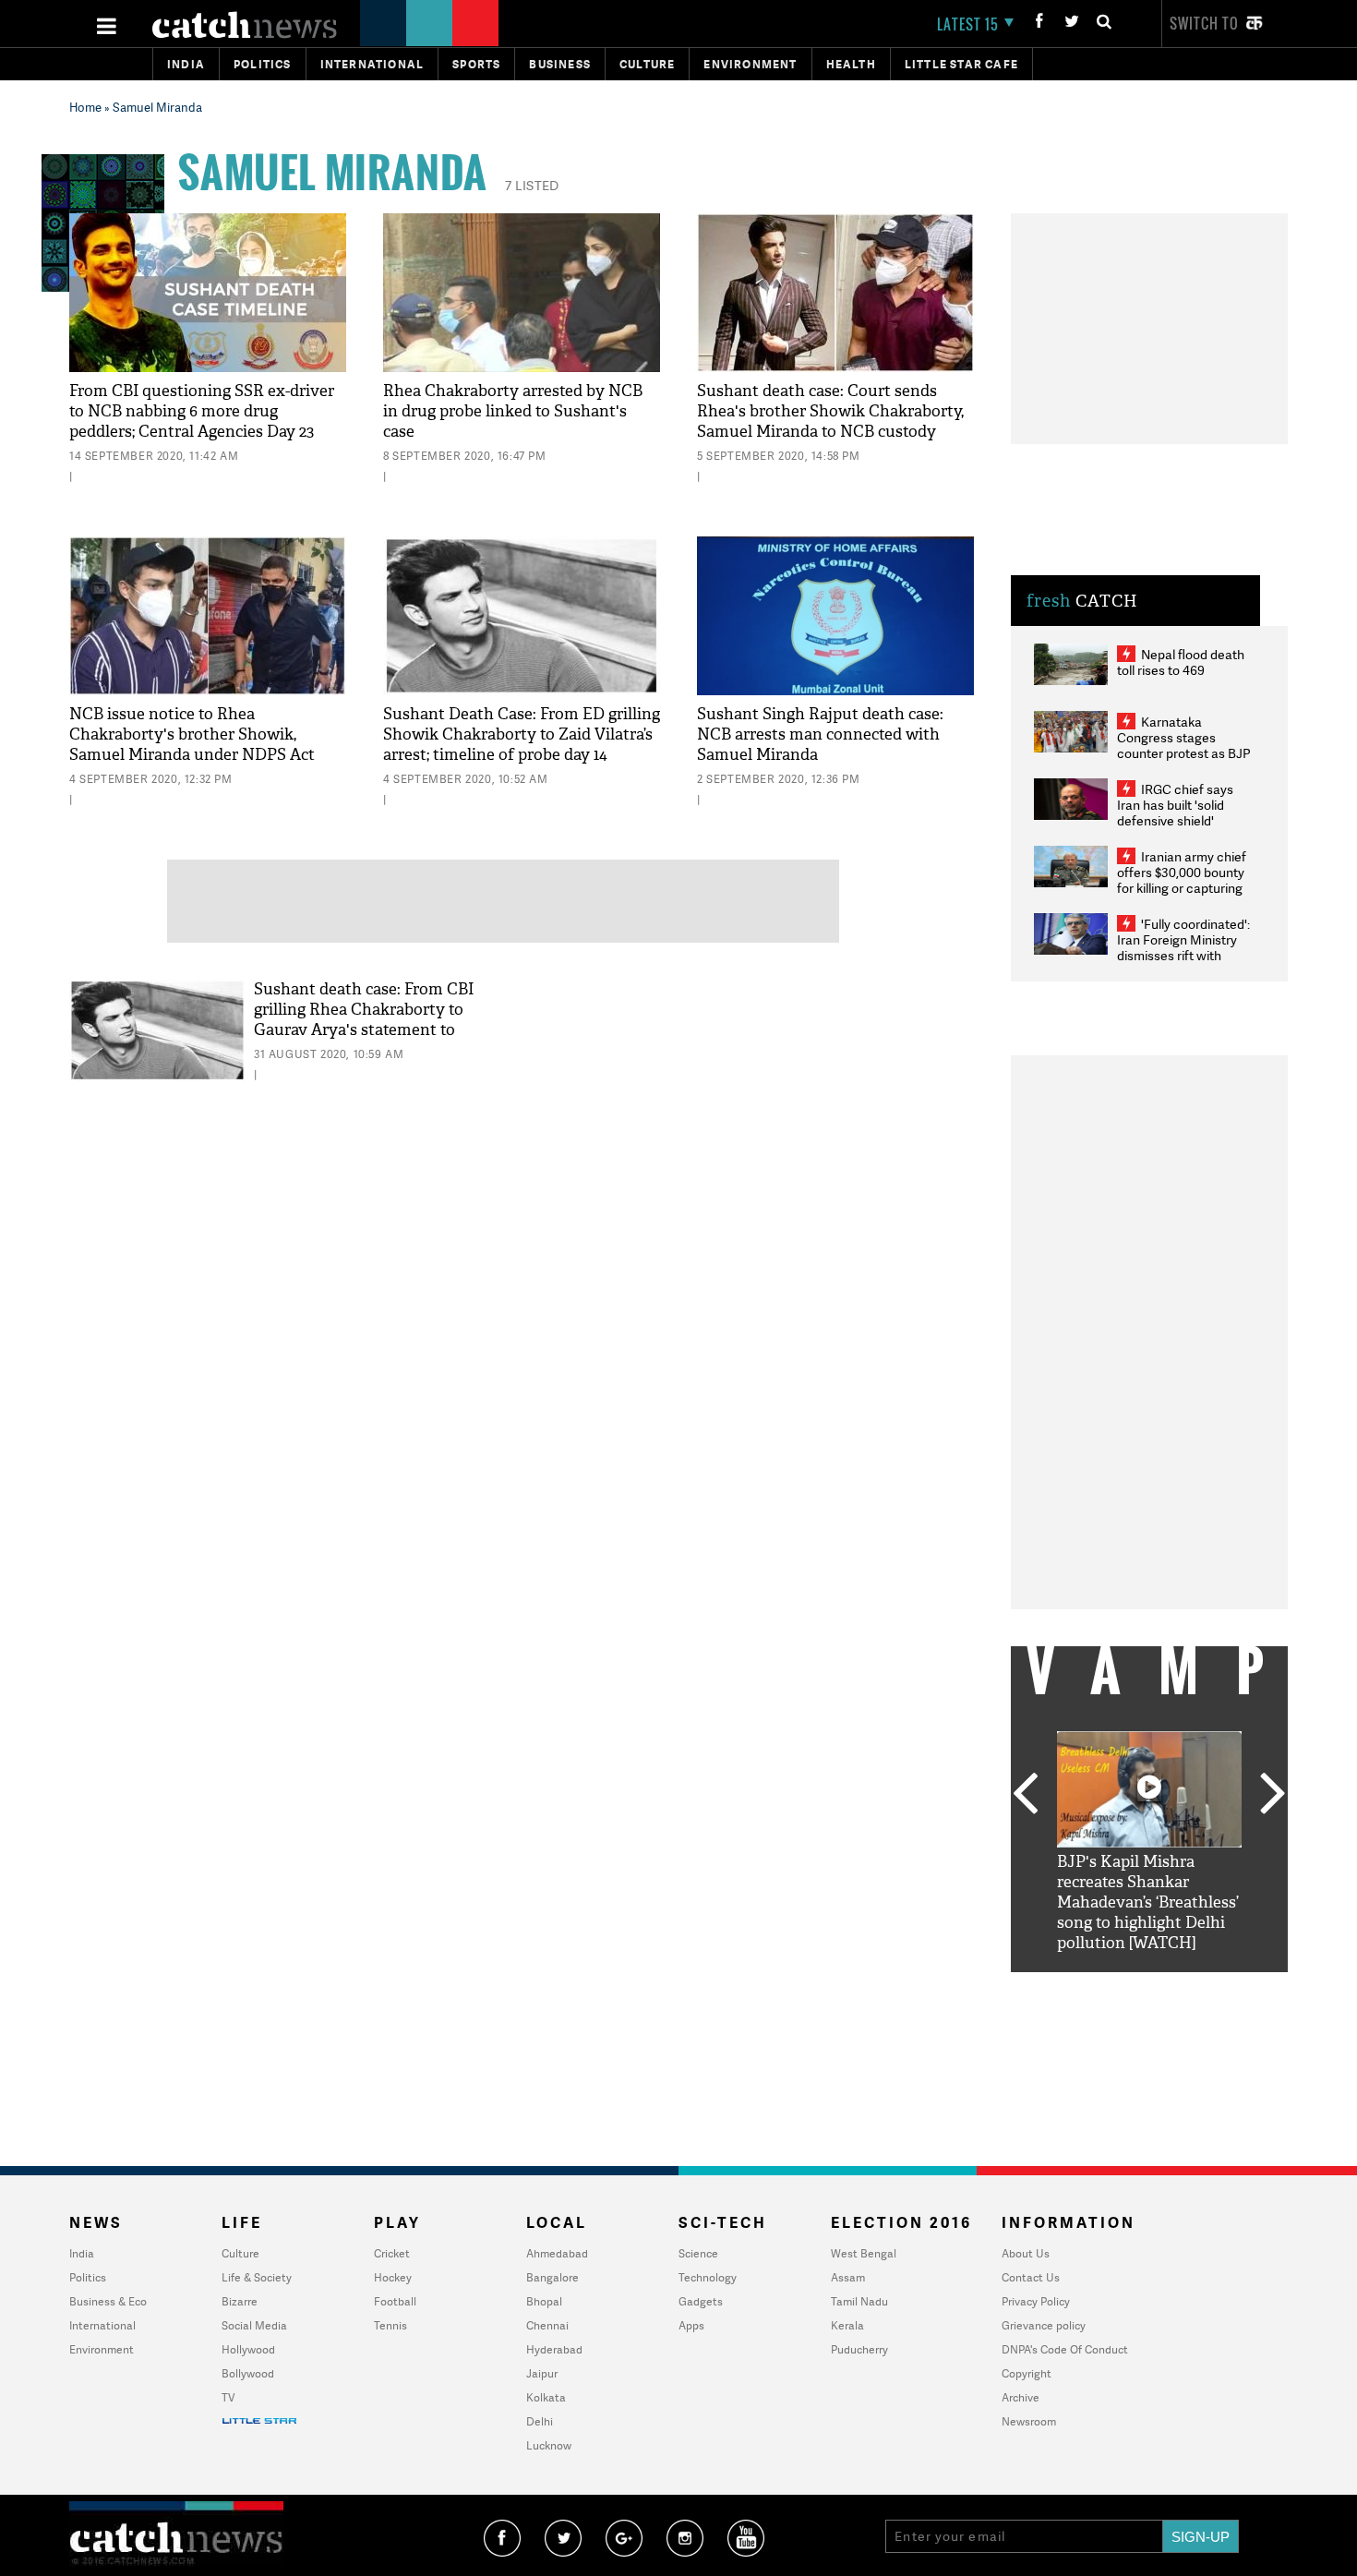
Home (85, 107)
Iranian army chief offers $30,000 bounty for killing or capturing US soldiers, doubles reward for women (1182, 888)
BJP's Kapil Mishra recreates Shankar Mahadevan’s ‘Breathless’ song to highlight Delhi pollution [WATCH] (1148, 1902)
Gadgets (701, 2301)
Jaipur (542, 2373)
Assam (848, 2277)
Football (395, 2301)
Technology (708, 2277)
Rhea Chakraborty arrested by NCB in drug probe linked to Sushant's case (513, 411)
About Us (1026, 2253)
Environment (750, 64)
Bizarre (240, 2301)
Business (560, 64)
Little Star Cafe (961, 64)
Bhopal (544, 2301)
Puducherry (859, 2349)
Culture (647, 64)
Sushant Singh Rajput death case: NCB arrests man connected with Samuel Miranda (820, 734)
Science (698, 2253)
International (102, 2325)
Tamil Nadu (859, 2301)
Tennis (390, 2325)
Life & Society (257, 2277)
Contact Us (1031, 2277)
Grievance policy (1044, 2325)
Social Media (254, 2325)
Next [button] (1273, 1795)
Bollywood (248, 2373)
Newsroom (1029, 2421)
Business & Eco (108, 2301)
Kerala (847, 2325)
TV (228, 2397)
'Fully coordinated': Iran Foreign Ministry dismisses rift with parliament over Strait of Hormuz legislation (1183, 955)
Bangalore (552, 2277)
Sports (476, 64)
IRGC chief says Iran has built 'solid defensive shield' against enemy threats (1183, 813)
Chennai (547, 2325)
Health (851, 64)
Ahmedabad (557, 2253)
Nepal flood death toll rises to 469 (1181, 662)
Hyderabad (554, 2349)
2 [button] (1122, 1986)
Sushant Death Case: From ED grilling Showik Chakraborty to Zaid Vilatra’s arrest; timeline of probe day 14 (522, 734)
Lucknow (549, 2445)
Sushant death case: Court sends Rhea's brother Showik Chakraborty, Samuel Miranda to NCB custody (830, 411)
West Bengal (864, 2253)
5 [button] (1205, 1986)
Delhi (540, 2421)
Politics (263, 64)
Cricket (392, 2253)
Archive (1021, 2397)
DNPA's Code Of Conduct (1065, 2349)
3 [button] (1149, 1986)
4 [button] (1177, 1986)
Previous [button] (1025, 1795)
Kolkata (546, 2397)
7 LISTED (532, 185)
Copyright (1027, 2373)
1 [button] (1094, 1986)
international (372, 64)
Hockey (393, 2277)
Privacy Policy (1036, 2301)
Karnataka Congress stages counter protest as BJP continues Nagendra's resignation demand (1184, 753)
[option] (1149, 1842)
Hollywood (248, 2349)
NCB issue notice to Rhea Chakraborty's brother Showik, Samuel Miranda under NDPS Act (192, 734)
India (186, 64)
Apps (691, 2325)
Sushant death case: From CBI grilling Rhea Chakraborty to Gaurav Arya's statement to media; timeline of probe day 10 (367, 1020)
